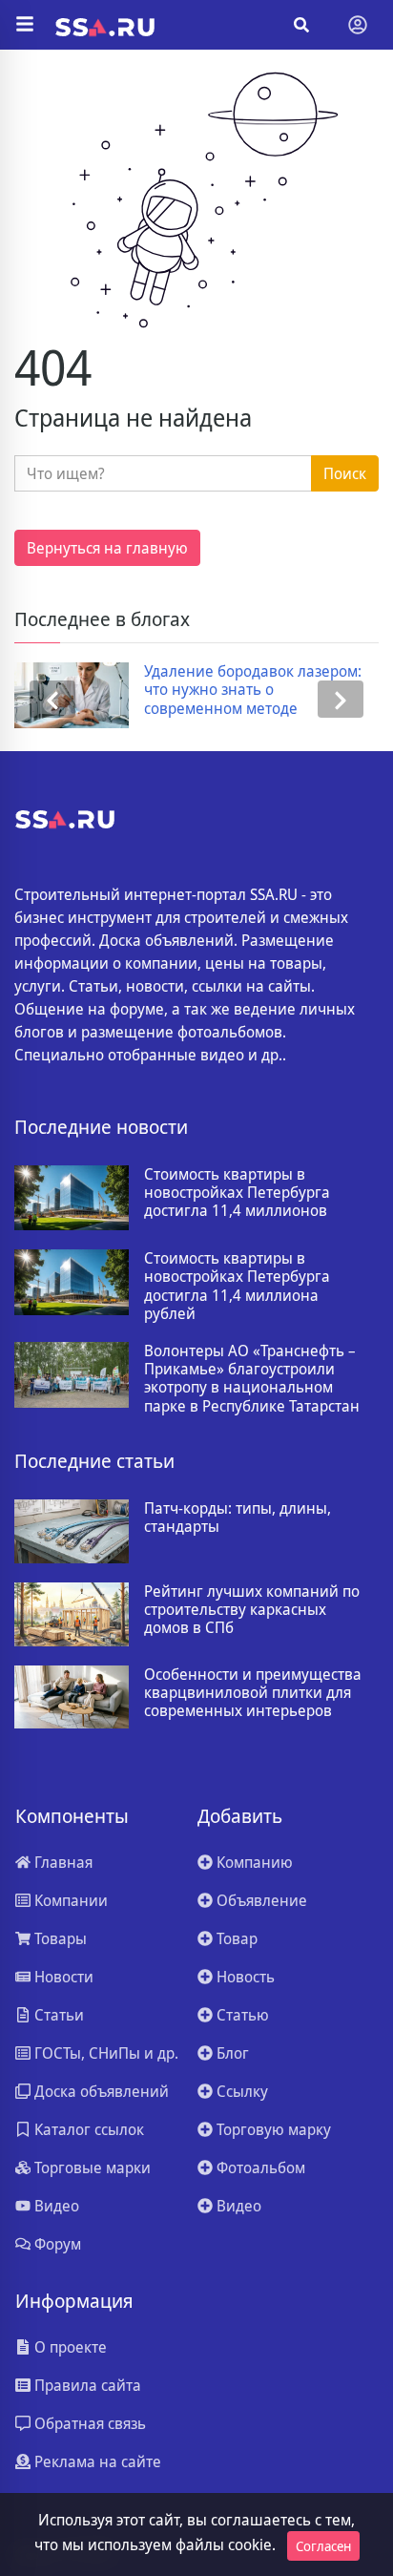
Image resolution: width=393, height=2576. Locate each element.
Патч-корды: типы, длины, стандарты (238, 1518)
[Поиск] (301, 25)
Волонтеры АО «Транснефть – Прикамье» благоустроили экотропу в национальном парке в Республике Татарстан (252, 1379)
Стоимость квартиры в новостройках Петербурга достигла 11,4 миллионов (237, 1193)
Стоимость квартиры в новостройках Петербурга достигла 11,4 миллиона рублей (237, 1286)
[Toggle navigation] (358, 25)
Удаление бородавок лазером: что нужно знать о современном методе (253, 690)
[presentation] (52, 699)
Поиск (345, 473)
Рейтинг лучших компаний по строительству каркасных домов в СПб (252, 1610)
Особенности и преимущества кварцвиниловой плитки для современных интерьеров (253, 1693)
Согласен (323, 2546)
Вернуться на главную (107, 548)
